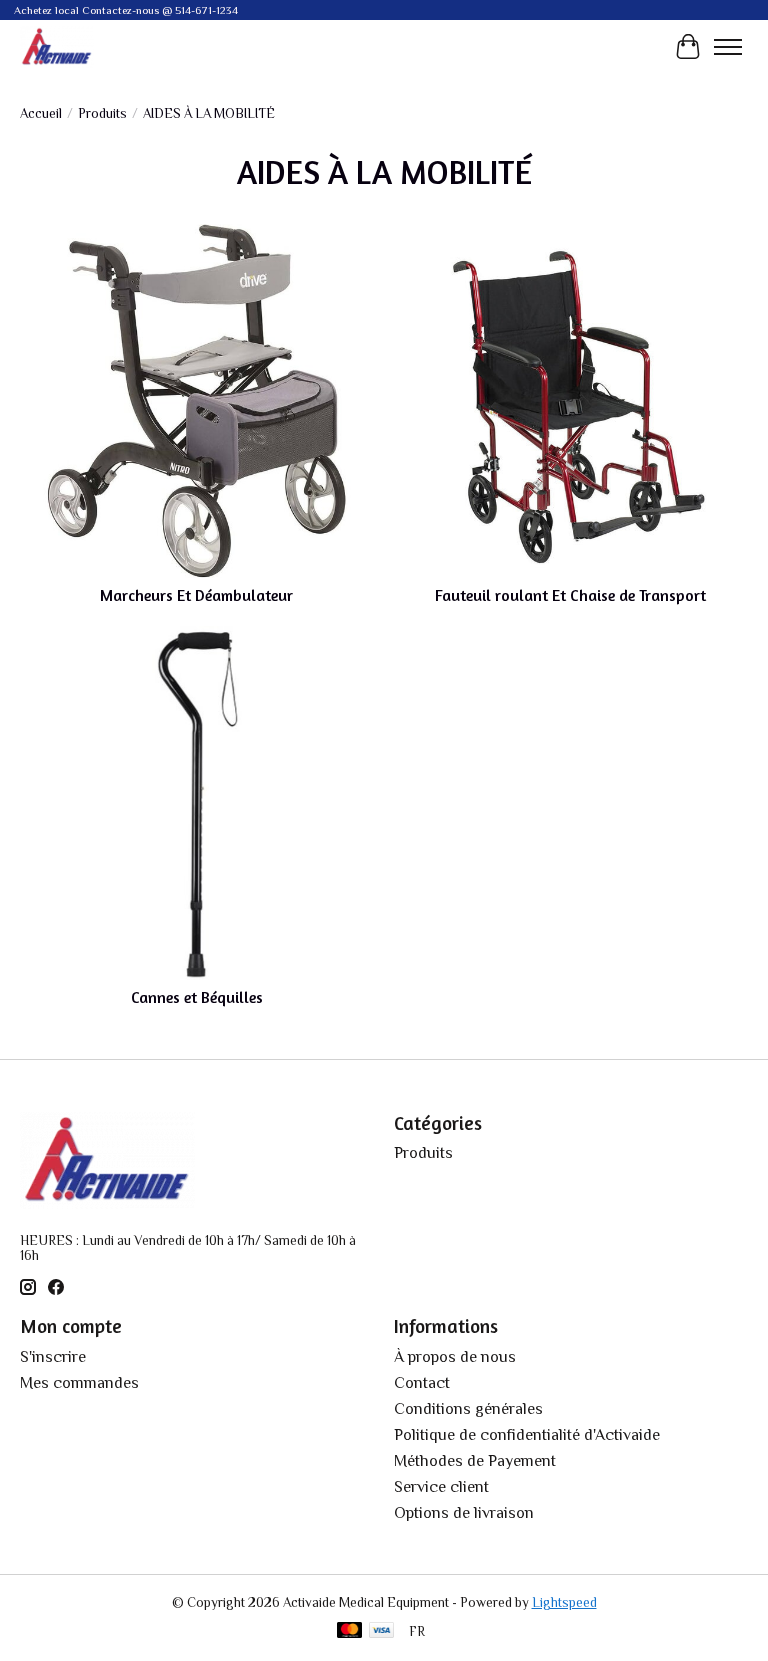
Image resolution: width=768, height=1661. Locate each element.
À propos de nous (455, 1357)
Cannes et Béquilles (197, 997)
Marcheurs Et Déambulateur (196, 595)
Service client (441, 1487)
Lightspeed (564, 1602)
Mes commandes (79, 1383)
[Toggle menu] (728, 47)
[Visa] (382, 1631)
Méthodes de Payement (475, 1461)
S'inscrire (53, 1357)
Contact (422, 1383)
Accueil (41, 113)
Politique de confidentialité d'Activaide (527, 1435)
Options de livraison (464, 1513)
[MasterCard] (350, 1631)
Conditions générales (468, 1409)
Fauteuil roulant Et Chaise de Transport (570, 595)
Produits (102, 113)
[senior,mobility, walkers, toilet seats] (57, 46)
